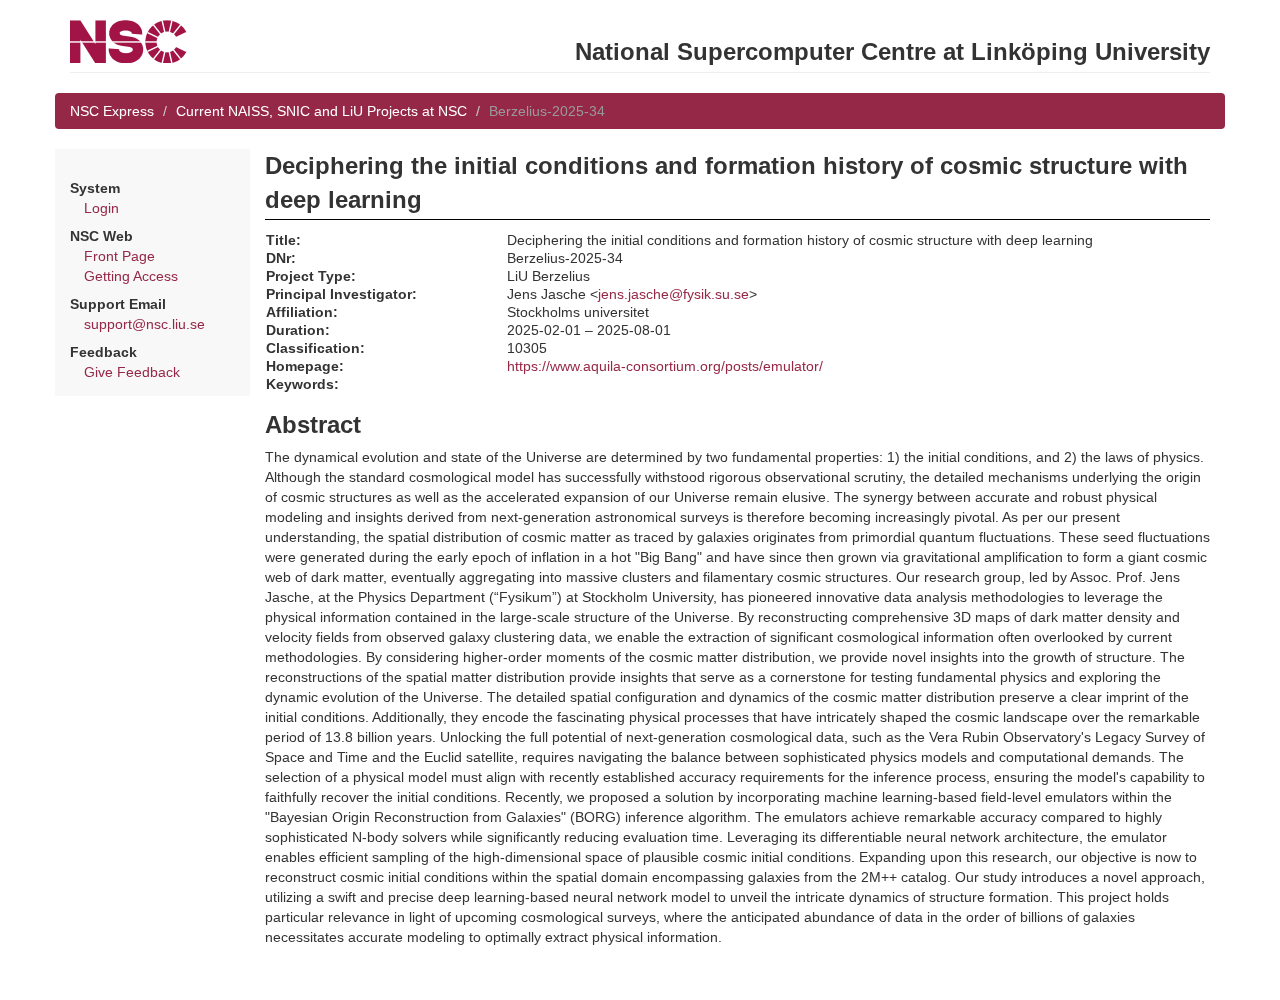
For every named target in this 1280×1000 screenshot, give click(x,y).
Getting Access (131, 276)
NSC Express (112, 111)
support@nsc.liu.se (144, 324)
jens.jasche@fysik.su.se (673, 294)
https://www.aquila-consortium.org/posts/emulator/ (665, 366)
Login (101, 208)
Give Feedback (132, 372)
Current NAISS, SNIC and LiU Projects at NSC (321, 111)
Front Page (119, 256)
